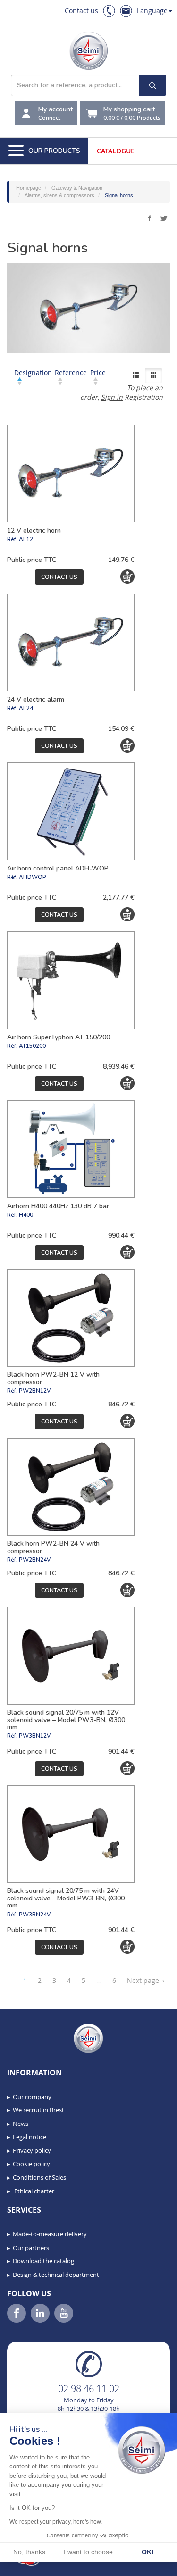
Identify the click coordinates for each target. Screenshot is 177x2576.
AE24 (26, 708)
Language (152, 11)
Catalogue (116, 151)
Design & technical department (56, 2275)
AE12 (26, 539)
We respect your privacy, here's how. (56, 2522)
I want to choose (88, 2552)
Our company (32, 2097)
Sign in (112, 397)
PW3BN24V (35, 1915)
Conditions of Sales (39, 2177)
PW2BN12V (35, 1391)
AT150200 (32, 1046)
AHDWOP (33, 877)
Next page (146, 1980)
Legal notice (29, 2137)
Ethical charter (34, 2191)
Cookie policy (31, 2164)
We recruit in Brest (38, 2110)
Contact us (81, 11)
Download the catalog (43, 2261)
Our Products (54, 151)
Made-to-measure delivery (50, 2234)
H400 (26, 1215)
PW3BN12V (35, 1736)
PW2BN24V (35, 1560)
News (21, 2124)
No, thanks (29, 2552)
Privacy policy (32, 2150)
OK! (148, 2552)
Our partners (31, 2248)
